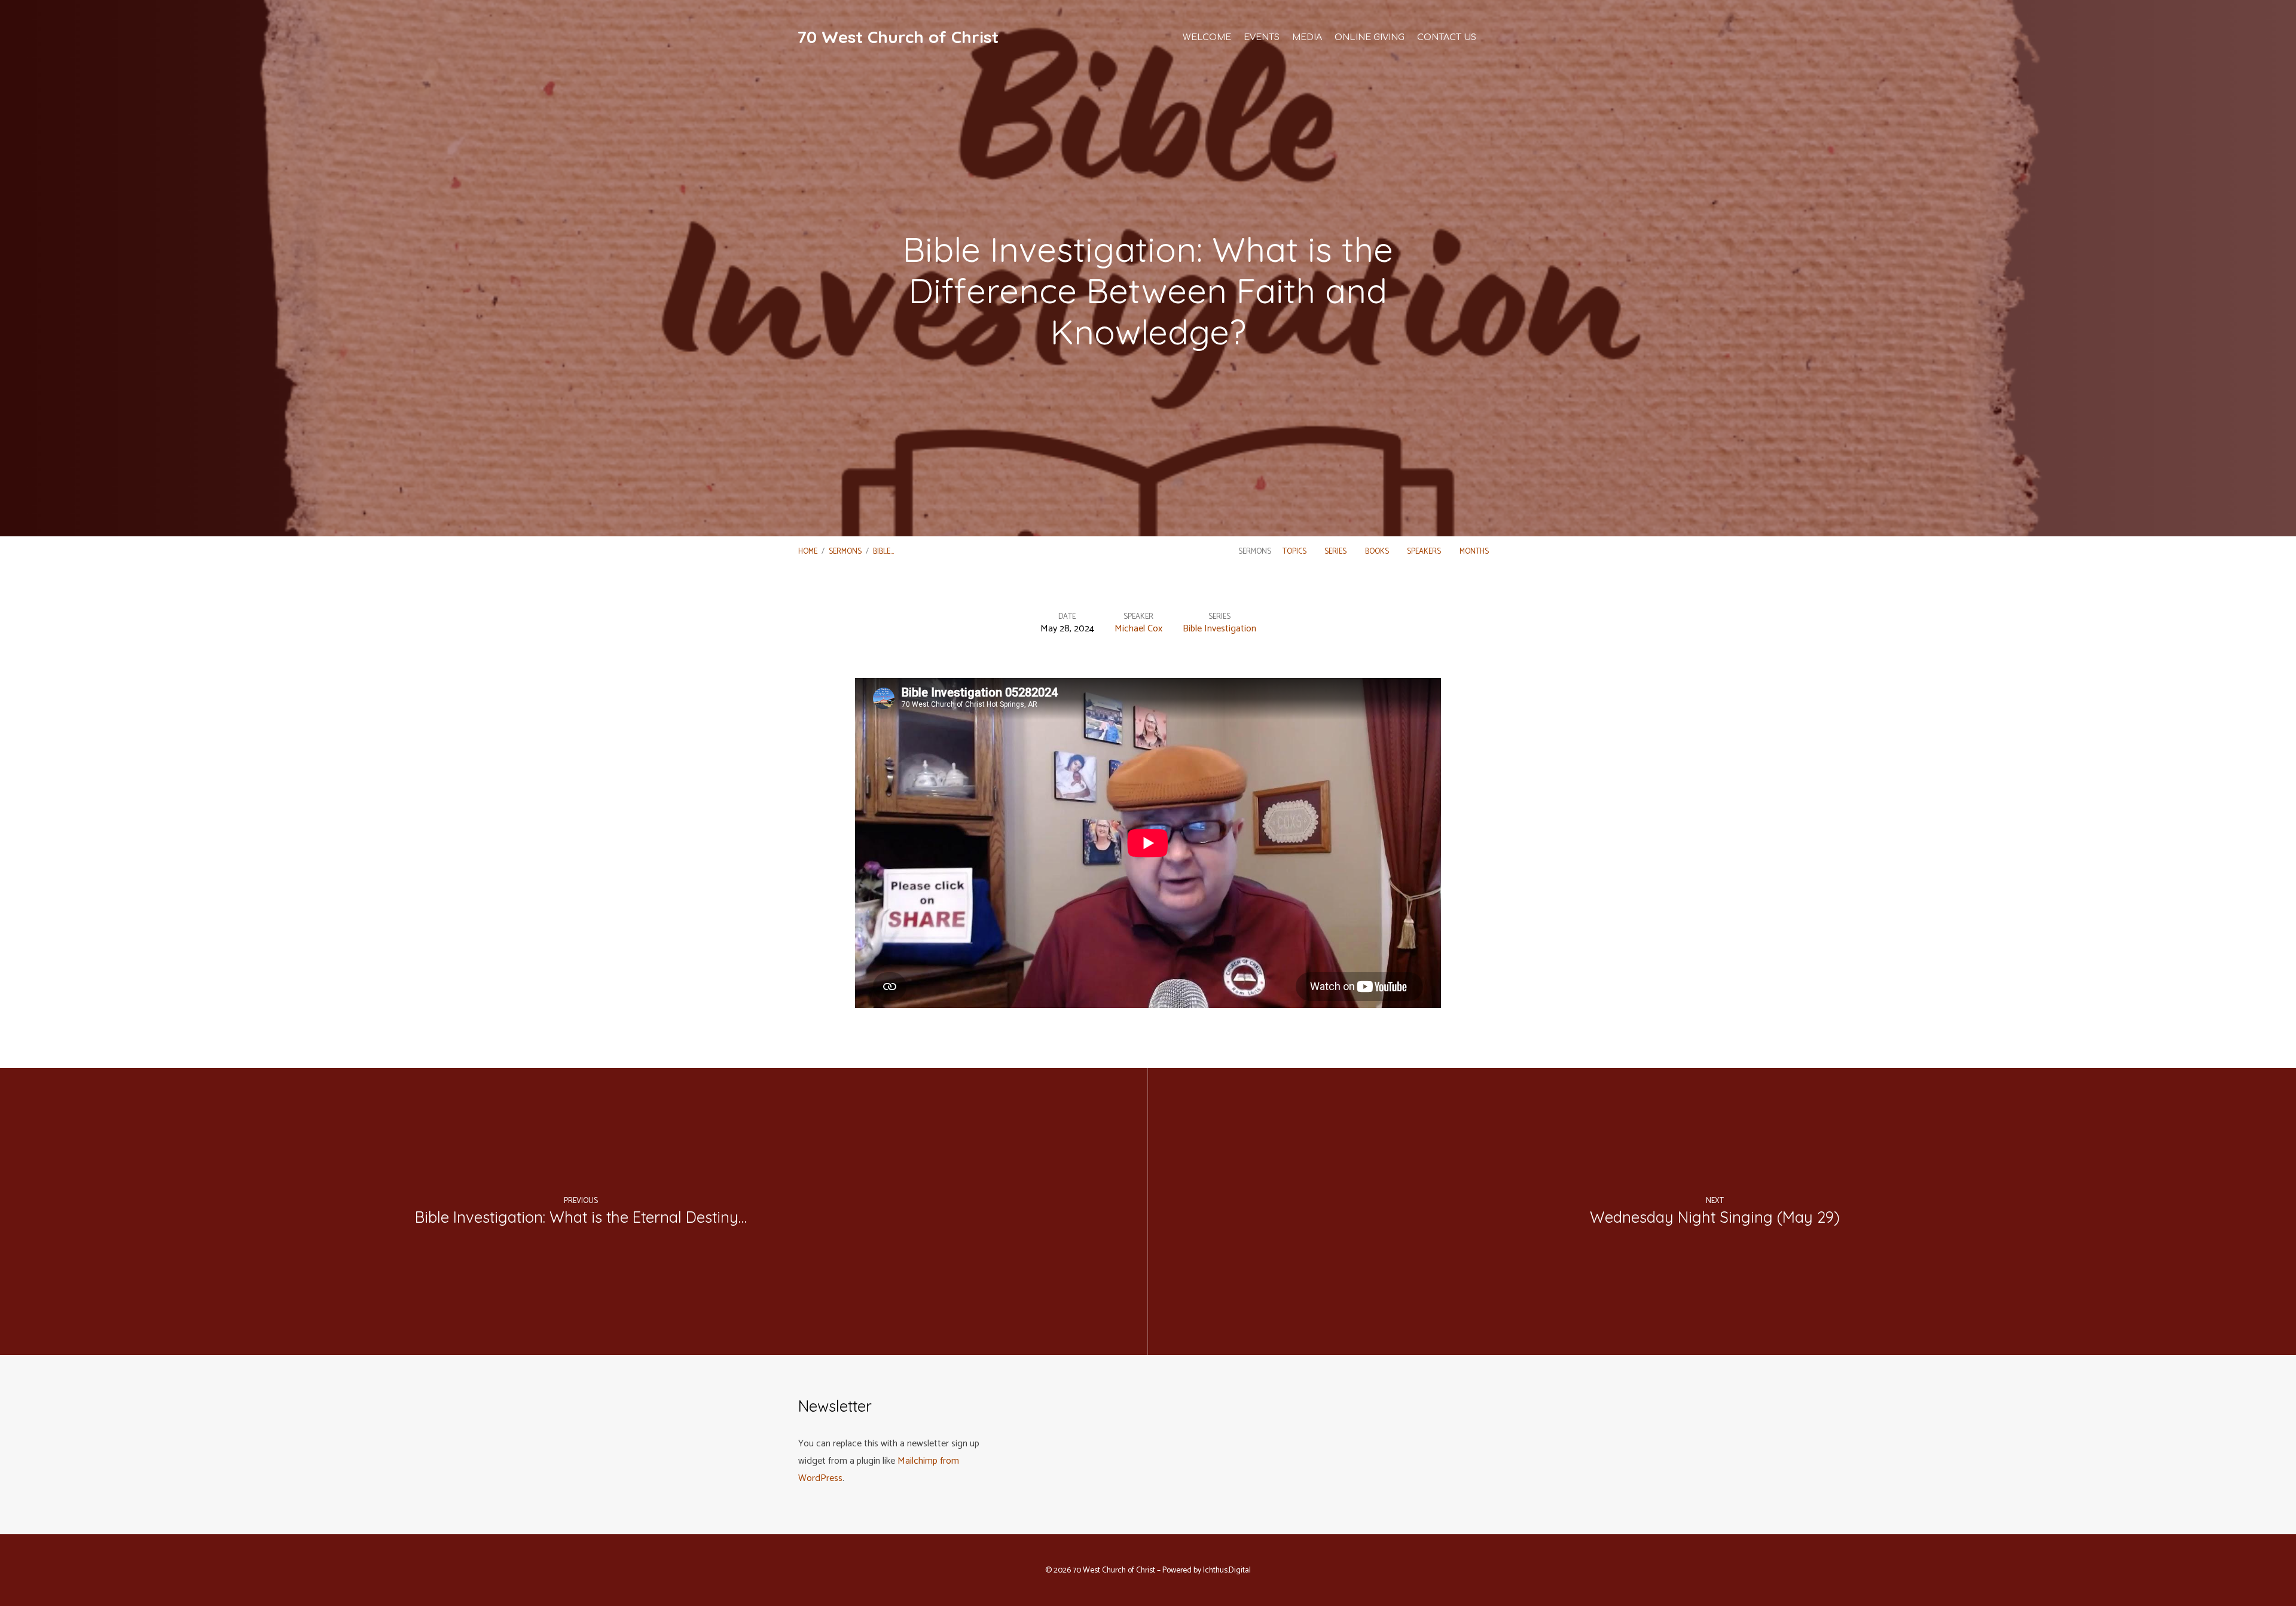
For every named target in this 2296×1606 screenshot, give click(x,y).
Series (1336, 552)
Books (1378, 552)
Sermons (845, 552)
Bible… (883, 552)
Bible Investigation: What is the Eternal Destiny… (581, 1217)
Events (1262, 37)
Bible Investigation (1219, 629)
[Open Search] (1494, 36)
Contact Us (1447, 37)
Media (1307, 37)
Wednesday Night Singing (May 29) (1715, 1217)
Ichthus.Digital (1227, 1570)
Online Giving (1370, 37)
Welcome (1207, 37)
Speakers (1425, 552)
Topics (1295, 552)
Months (1475, 552)
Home (808, 552)
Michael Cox (1138, 629)
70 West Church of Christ (898, 37)
